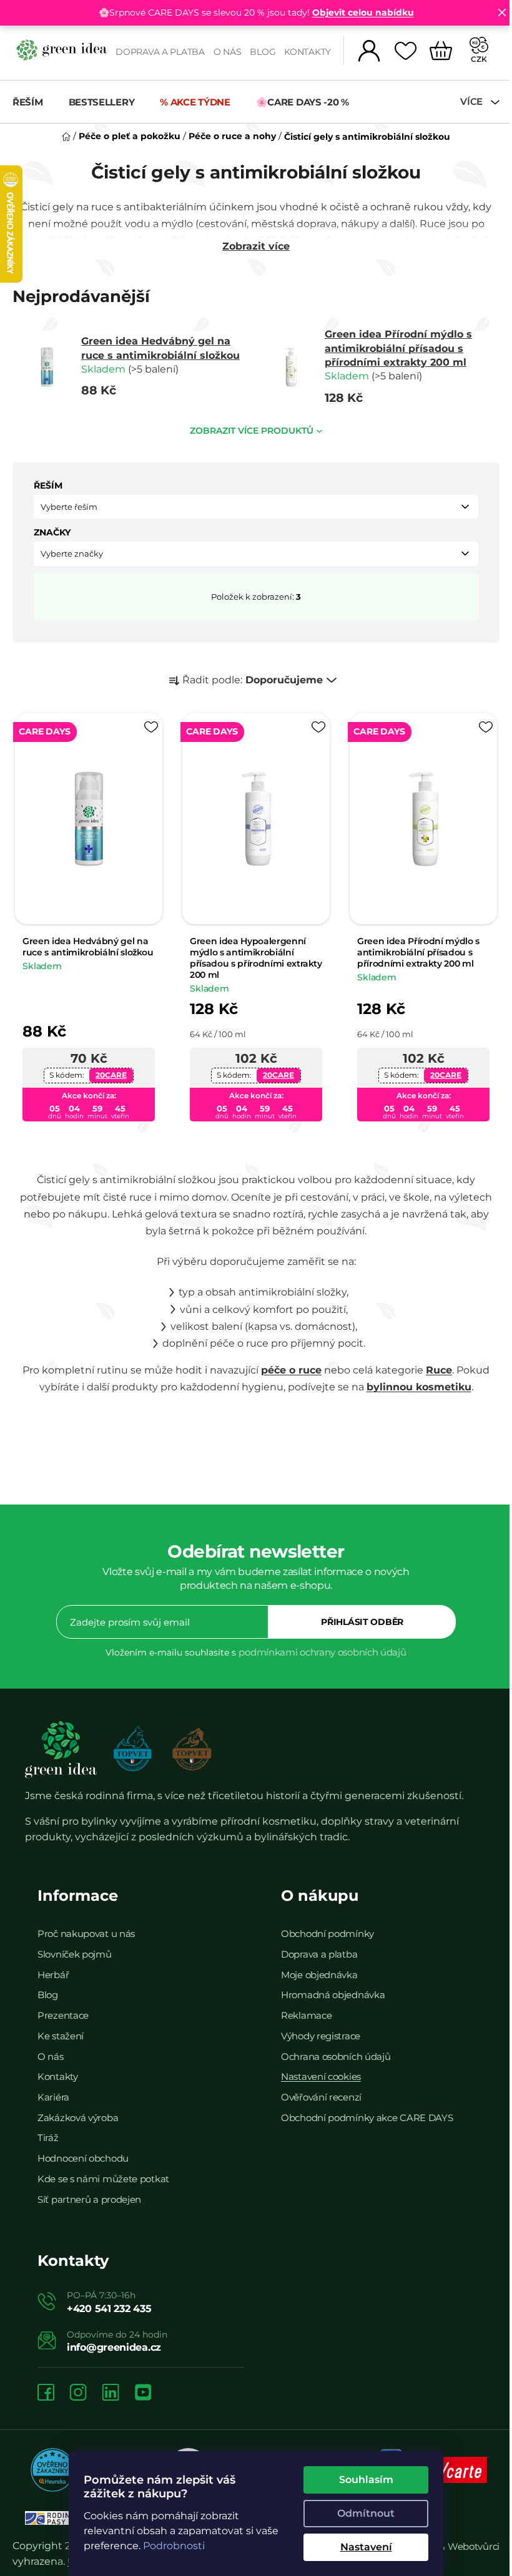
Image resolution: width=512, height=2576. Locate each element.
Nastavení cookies (317, 2072)
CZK (470, 59)
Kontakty (303, 52)
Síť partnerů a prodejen (89, 2194)
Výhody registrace (316, 2031)
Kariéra (53, 2093)
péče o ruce (287, 1366)
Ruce (435, 1366)
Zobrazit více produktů (247, 431)
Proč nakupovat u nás (86, 1929)
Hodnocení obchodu (83, 2154)
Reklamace (302, 2011)
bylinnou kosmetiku (414, 1383)
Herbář (53, 1970)
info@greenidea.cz (114, 2342)
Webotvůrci (464, 2541)
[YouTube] (143, 2388)
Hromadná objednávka (328, 1990)
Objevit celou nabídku (358, 12)
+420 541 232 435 (109, 2304)
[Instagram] (78, 2388)
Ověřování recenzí (317, 2093)
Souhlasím (361, 2480)
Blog (258, 52)
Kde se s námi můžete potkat (103, 2174)
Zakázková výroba (78, 2113)
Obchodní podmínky (323, 1929)
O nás (223, 52)
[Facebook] (46, 2388)
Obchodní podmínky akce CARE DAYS (362, 2113)
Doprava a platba (155, 52)
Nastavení (361, 2547)
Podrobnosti (170, 2546)
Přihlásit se (358, 1617)
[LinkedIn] (111, 2388)
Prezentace (63, 2011)
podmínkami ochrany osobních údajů (318, 1648)
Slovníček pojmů (75, 1949)
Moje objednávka (315, 1970)
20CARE (110, 1070)
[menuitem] (34, 102)
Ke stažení (61, 2031)
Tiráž (48, 2133)
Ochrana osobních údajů (331, 2052)
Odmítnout (362, 2513)
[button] (251, 507)
